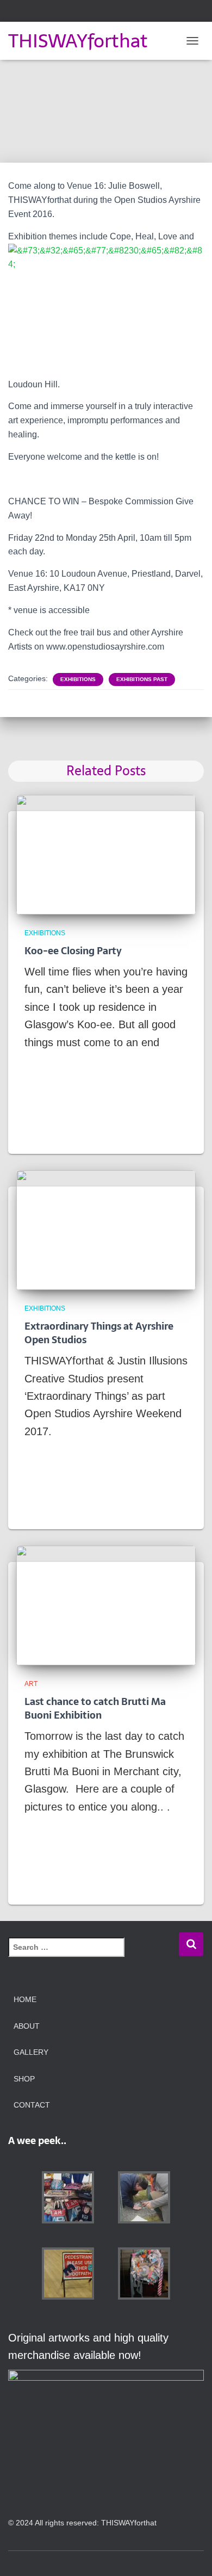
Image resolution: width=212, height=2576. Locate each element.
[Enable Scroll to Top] (190, 2554)
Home (25, 1999)
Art (31, 1684)
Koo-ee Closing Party (73, 951)
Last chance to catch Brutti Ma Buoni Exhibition (95, 1708)
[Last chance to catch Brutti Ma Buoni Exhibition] (106, 1604)
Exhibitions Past (142, 679)
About (27, 2026)
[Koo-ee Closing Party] (106, 854)
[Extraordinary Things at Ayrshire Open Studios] (106, 1229)
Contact (32, 2105)
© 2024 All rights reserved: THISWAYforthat (82, 2523)
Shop (24, 2079)
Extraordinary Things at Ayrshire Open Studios (99, 1333)
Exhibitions (78, 679)
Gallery (31, 2052)
